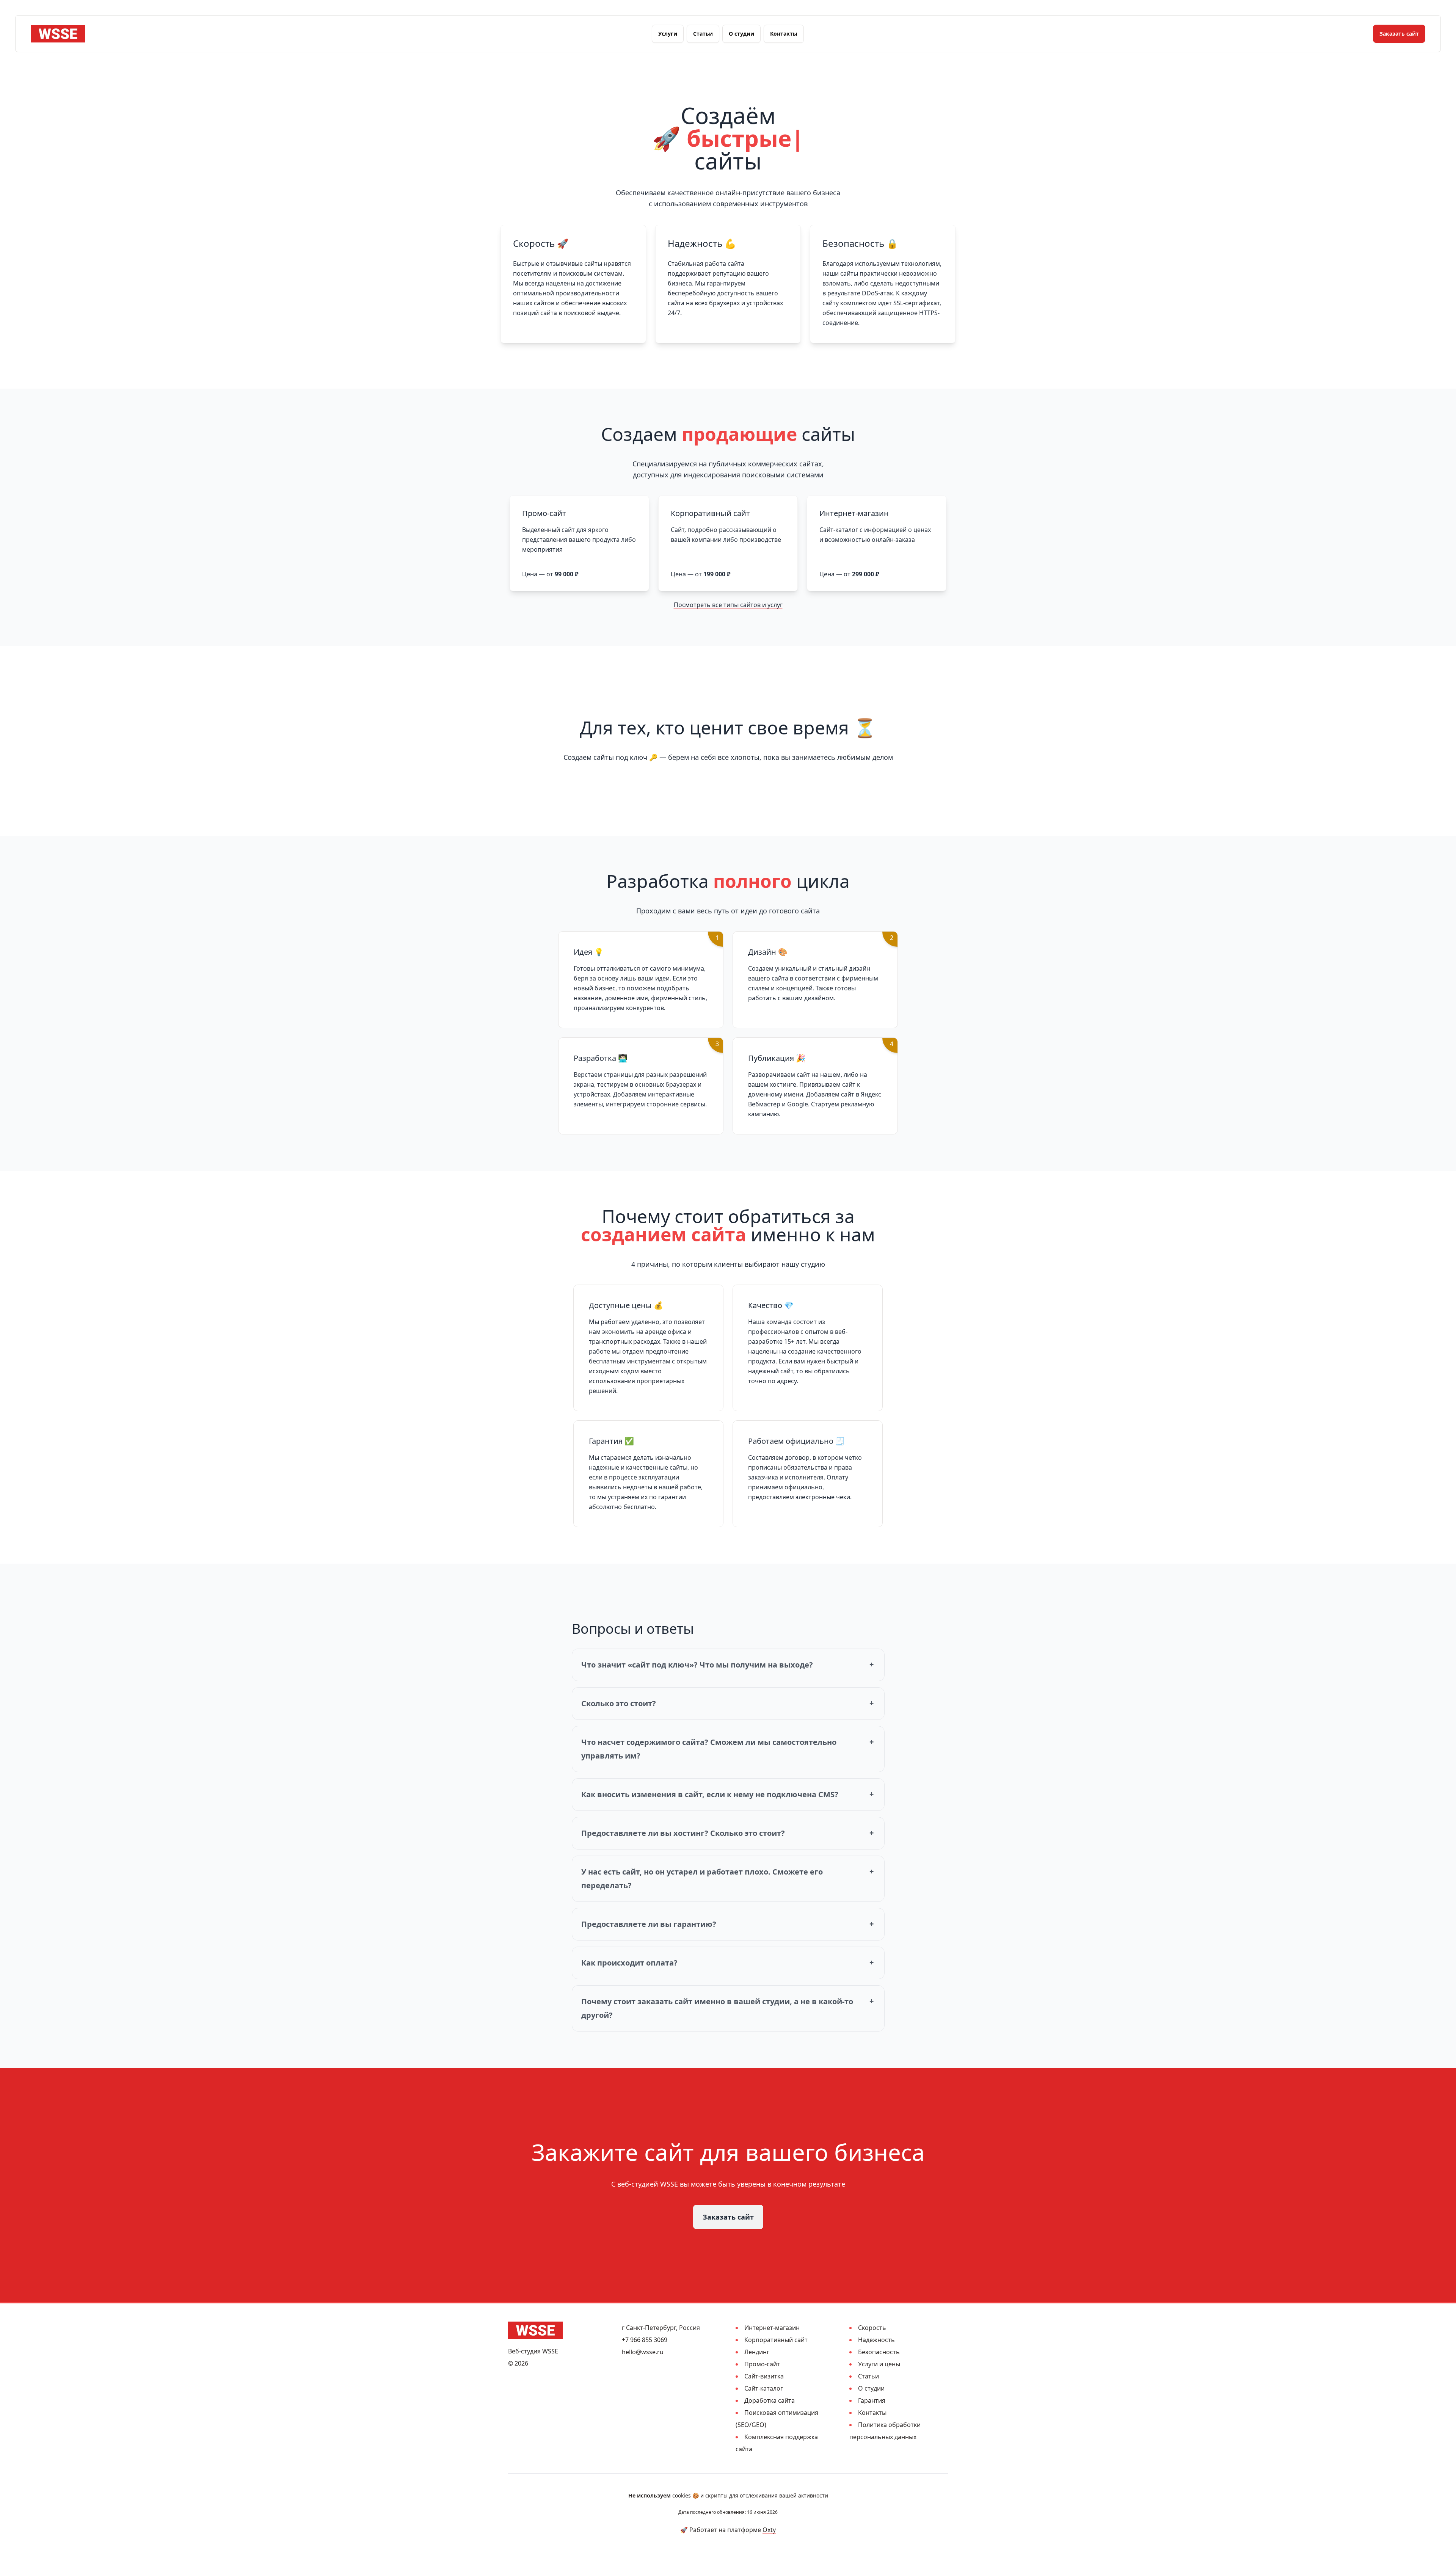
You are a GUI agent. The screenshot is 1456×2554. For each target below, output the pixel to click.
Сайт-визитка (764, 2376)
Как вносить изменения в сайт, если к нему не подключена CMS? (710, 1794)
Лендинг (757, 2352)
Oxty (769, 2530)
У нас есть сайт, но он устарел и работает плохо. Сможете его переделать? (702, 1879)
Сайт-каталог (764, 2388)
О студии (741, 34)
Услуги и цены (879, 2364)
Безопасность (879, 2352)
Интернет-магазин (772, 2328)
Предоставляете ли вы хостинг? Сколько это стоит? (683, 1833)
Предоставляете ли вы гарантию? (649, 1924)
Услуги (668, 34)
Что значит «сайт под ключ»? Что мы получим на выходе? (697, 1665)
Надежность (876, 2340)
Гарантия (872, 2400)
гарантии (672, 1497)
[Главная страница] (58, 34)
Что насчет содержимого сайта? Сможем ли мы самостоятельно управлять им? (709, 1749)
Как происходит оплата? (629, 1963)
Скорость (872, 2328)
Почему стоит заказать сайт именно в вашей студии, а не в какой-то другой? (717, 2008)
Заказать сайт (1399, 34)
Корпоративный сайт (776, 2340)
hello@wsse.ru (643, 2352)
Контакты (784, 34)
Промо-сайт (762, 2364)
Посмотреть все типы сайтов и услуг (728, 605)
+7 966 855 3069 (645, 2340)
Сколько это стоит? (619, 1703)
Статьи (703, 34)
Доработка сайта (770, 2400)
